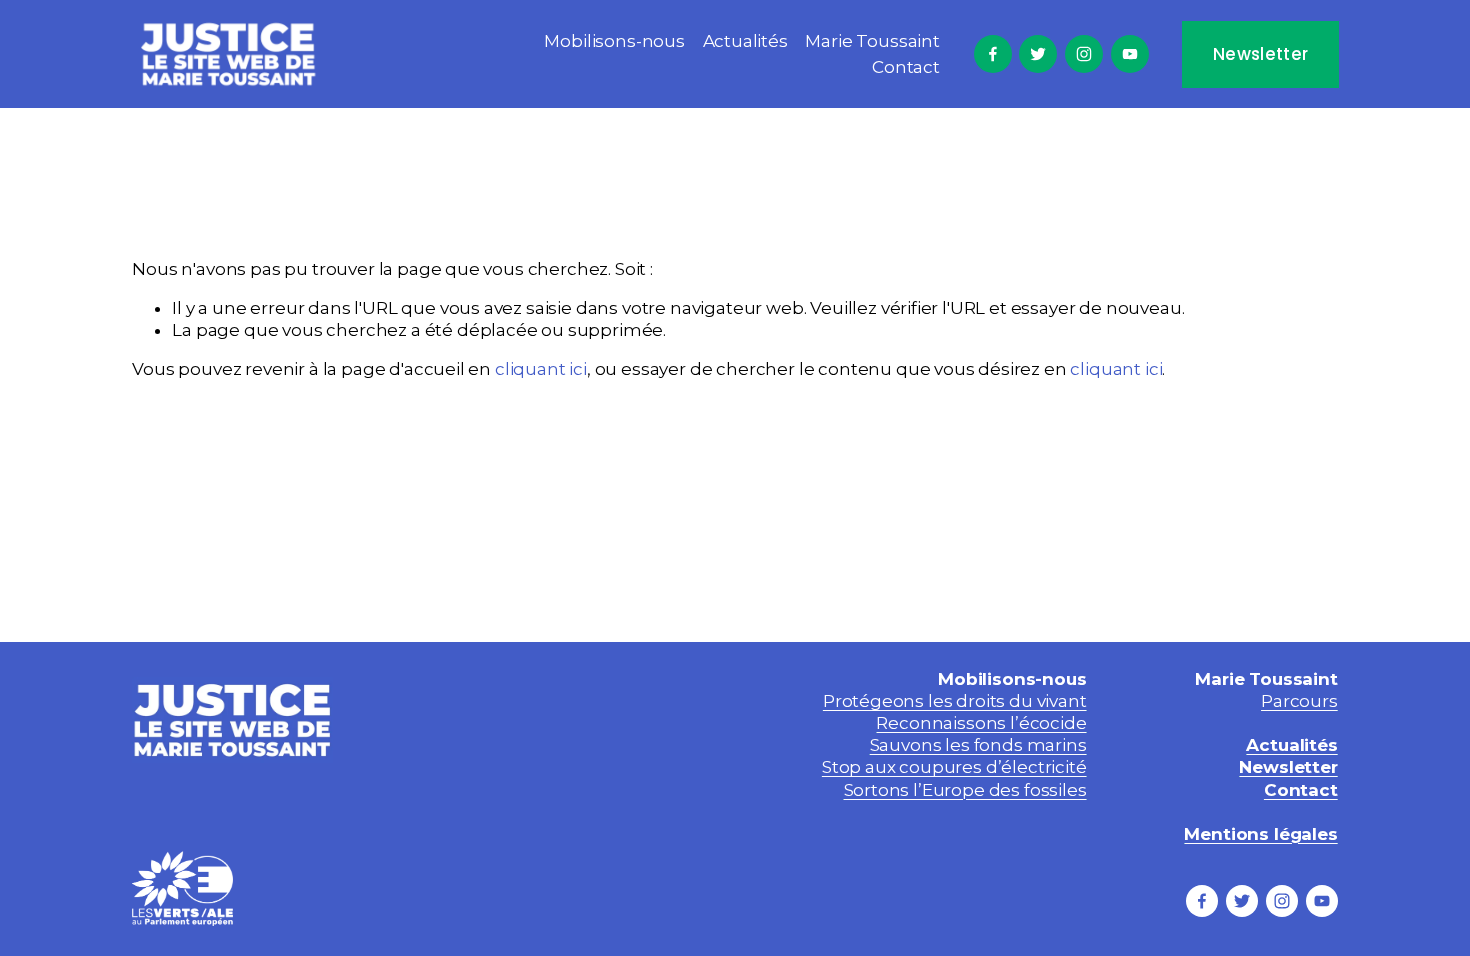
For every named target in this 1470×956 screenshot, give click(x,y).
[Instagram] (1084, 54)
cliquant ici (541, 369)
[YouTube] (1130, 54)
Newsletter (1260, 54)
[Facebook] (993, 54)
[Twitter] (1038, 54)
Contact (906, 67)
